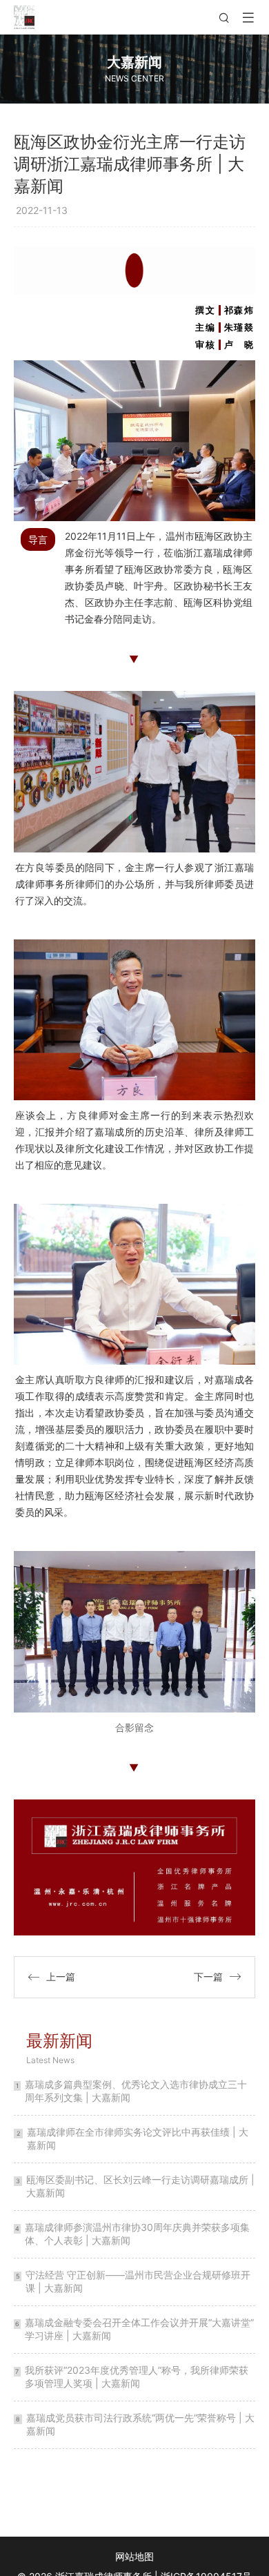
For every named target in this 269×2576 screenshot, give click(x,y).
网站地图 (134, 2556)
